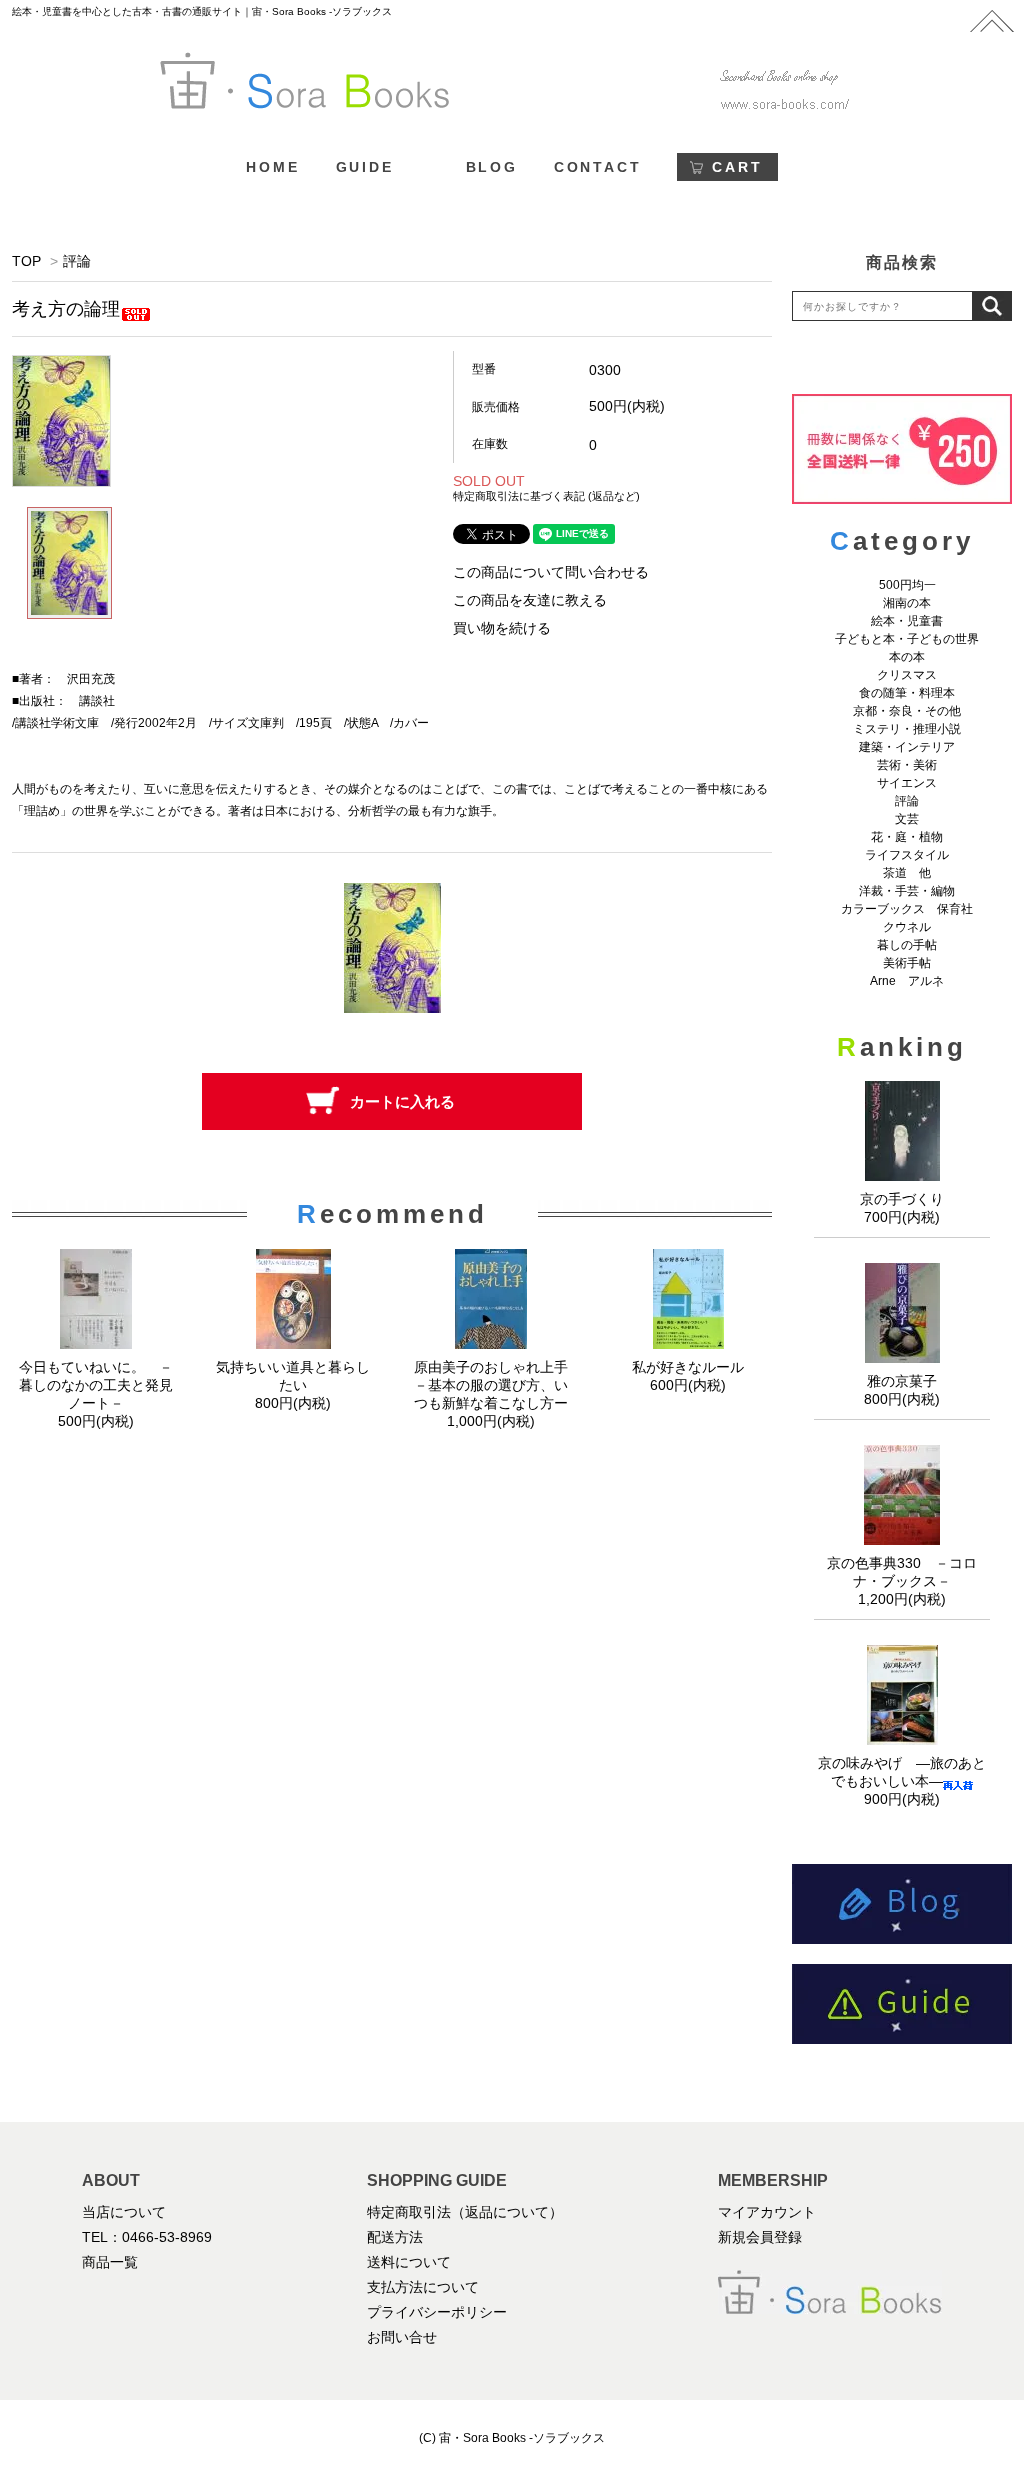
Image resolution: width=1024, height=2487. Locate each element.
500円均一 (907, 585)
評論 (77, 261)
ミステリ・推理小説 (907, 729)
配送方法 (395, 2237)
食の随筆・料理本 (907, 693)
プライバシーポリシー (437, 2312)
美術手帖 (907, 963)
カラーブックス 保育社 (907, 909)
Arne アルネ (907, 981)
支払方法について (423, 2287)
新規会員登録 (760, 2237)
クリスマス (907, 675)
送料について (409, 2262)
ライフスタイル (907, 855)
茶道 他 (907, 873)
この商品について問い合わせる (551, 572)
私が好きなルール (688, 1367)
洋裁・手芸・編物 (913, 891)
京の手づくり (902, 1199)
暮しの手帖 (907, 945)
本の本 (907, 657)
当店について (124, 2212)
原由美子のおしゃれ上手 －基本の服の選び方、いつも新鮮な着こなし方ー (498, 1385)
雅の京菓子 (902, 1381)
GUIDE (365, 167)
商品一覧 (110, 2262)
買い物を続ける (502, 628)
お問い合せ (402, 2337)
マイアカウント (767, 2212)
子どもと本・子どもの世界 (907, 639)
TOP (26, 261)
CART (737, 167)
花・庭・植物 (907, 837)
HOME (272, 167)
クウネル (907, 927)
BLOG (492, 167)
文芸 (907, 819)
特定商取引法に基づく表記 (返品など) (546, 496)
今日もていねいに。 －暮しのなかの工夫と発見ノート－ (96, 1385)
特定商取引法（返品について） (465, 2212)
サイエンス (907, 783)
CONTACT (598, 167)
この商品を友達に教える (530, 600)
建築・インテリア (907, 747)
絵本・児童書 (907, 621)
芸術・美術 (907, 765)
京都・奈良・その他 (907, 711)
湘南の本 (907, 603)
